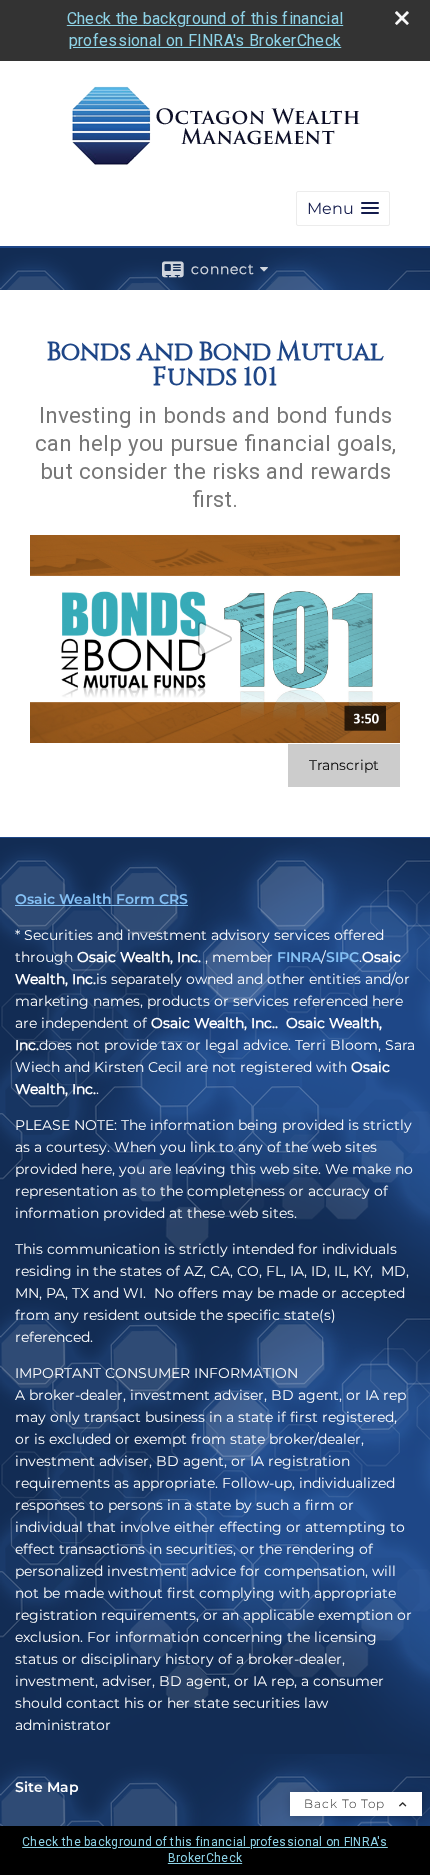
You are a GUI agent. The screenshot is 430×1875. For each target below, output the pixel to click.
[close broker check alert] (402, 18)
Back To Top (346, 1803)
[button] (343, 208)
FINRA (299, 957)
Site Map (47, 1787)
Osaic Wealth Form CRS (101, 899)
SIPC (342, 957)
